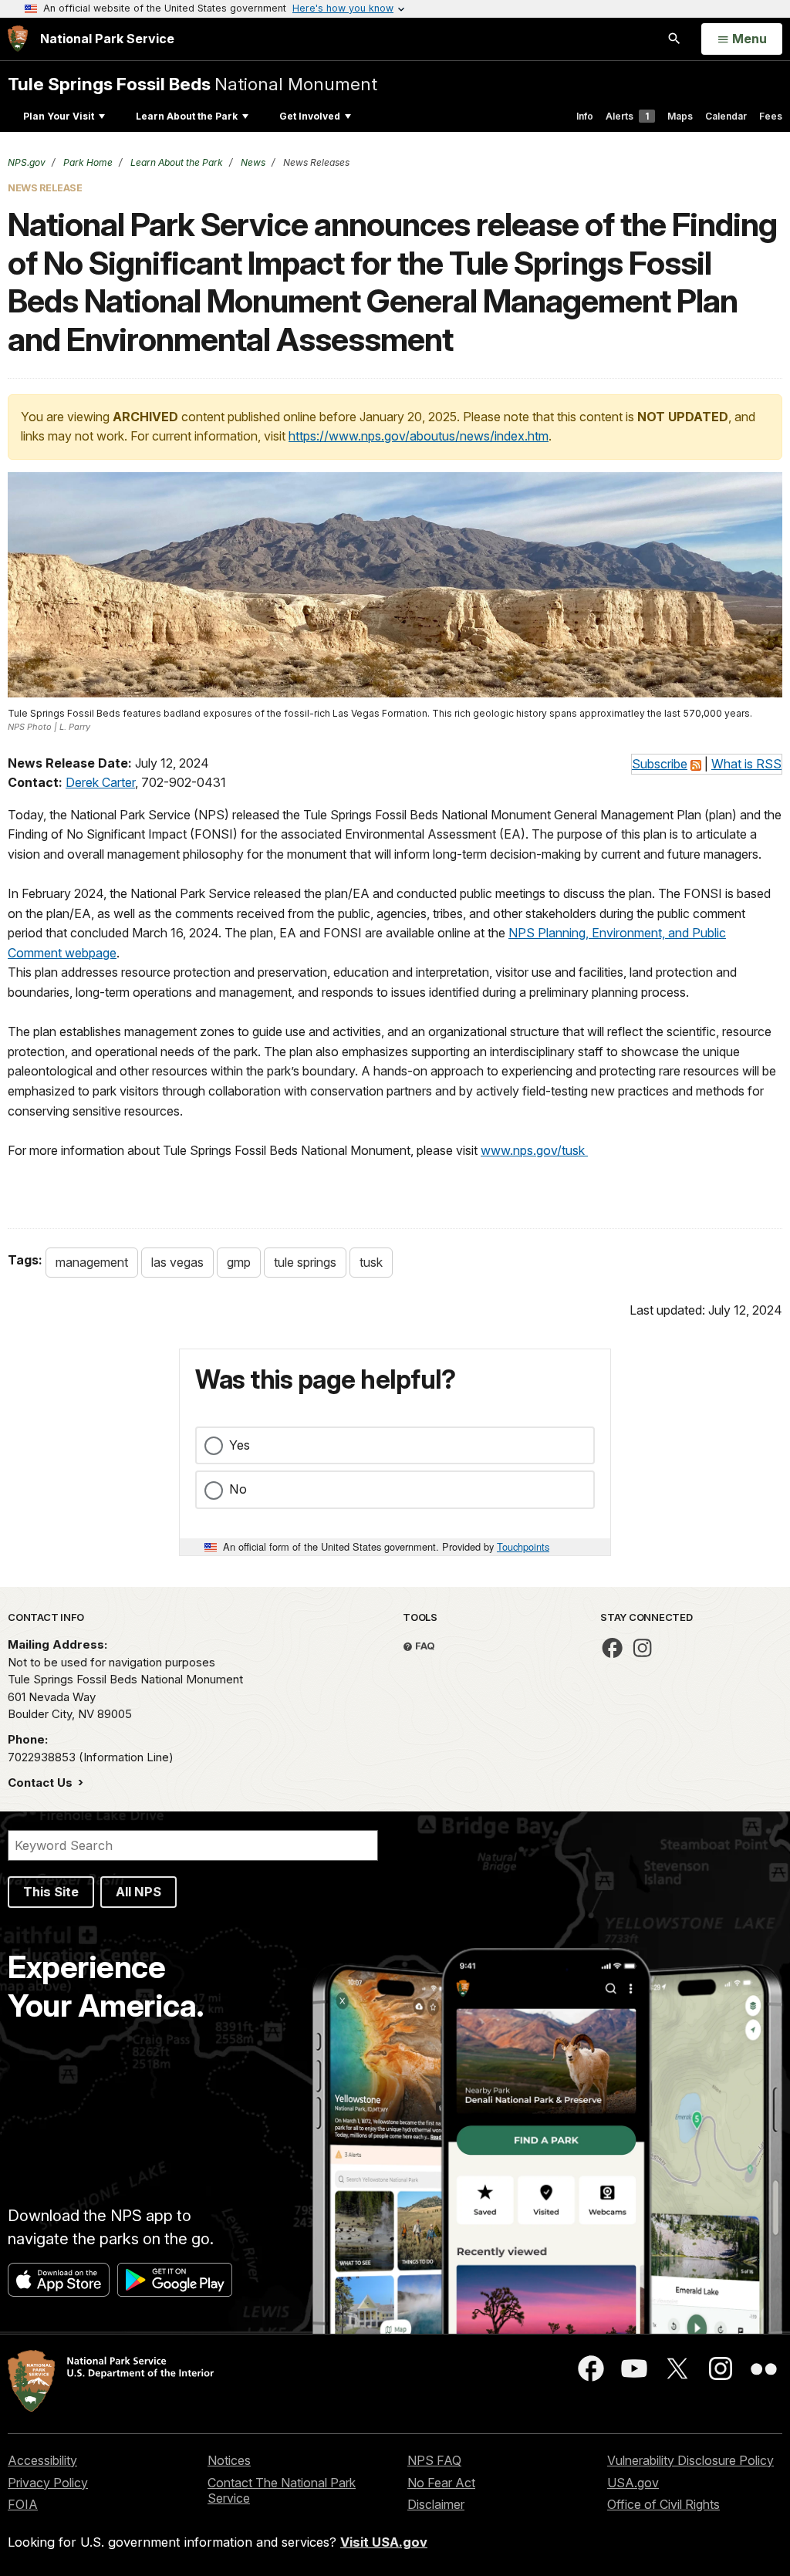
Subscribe (660, 764)
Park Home (87, 162)
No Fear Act (441, 2483)
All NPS (138, 1892)
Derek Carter (100, 782)
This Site (51, 1892)
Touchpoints (523, 1546)
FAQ (424, 1646)
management (92, 1262)
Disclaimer (436, 2504)
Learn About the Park (187, 116)
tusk (371, 1262)
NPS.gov (27, 162)
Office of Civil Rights (663, 2504)
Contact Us (42, 1783)
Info (585, 116)
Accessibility (42, 2460)
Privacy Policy (48, 2483)
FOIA (23, 2504)
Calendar (726, 116)
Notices (229, 2460)
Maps (680, 116)
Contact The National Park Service (282, 2491)
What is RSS (746, 764)
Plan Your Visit (59, 116)
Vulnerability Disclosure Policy (690, 2460)
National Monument (192, 84)
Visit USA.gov (384, 2542)
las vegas (177, 1262)
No (238, 1489)
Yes (240, 1445)
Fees (771, 116)
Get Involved (310, 116)
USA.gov (633, 2483)
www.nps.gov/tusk (534, 1150)
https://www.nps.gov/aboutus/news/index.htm (419, 436)
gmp (239, 1262)
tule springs (305, 1262)
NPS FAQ (434, 2460)
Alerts (627, 116)
